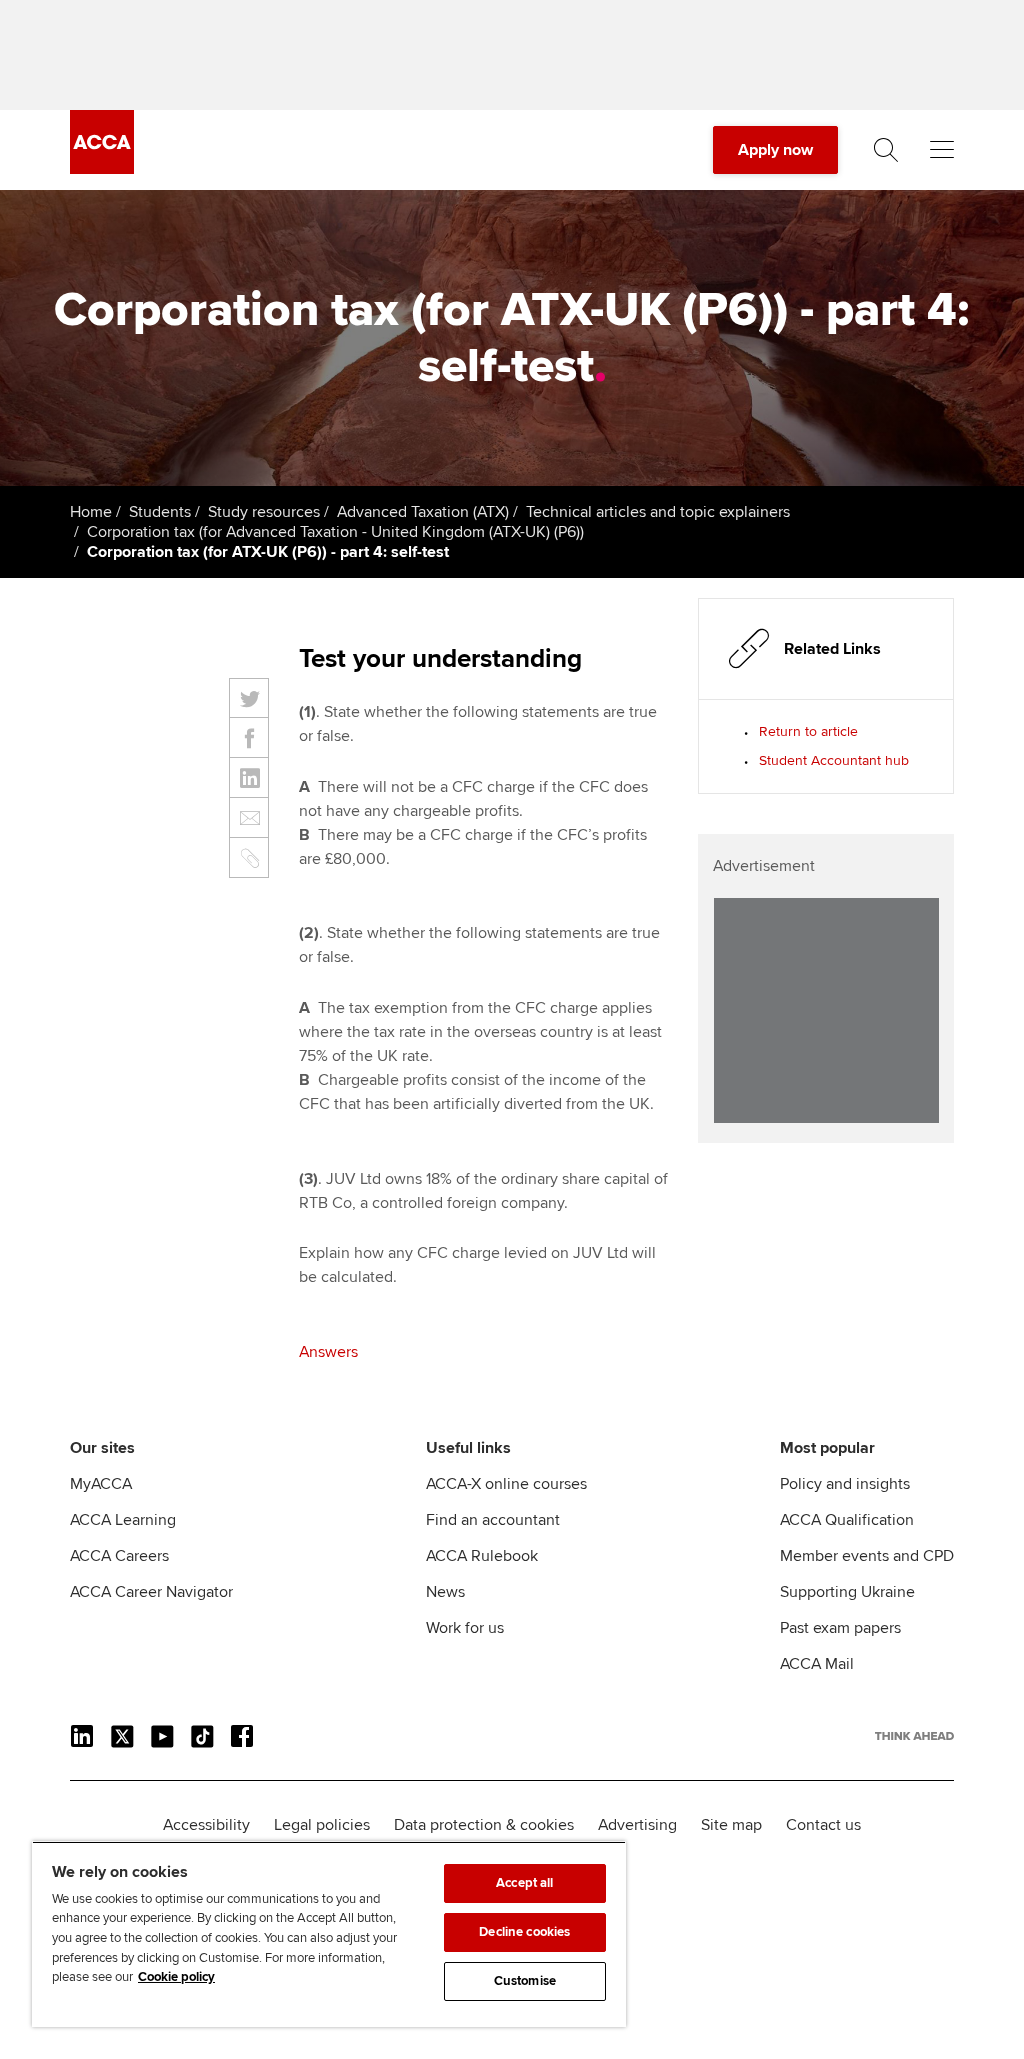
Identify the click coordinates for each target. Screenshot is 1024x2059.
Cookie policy (176, 1977)
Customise (525, 1981)
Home (91, 512)
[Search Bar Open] (886, 150)
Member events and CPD (867, 1556)
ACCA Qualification (847, 1520)
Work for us (465, 1628)
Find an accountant (493, 1520)
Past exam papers (840, 1628)
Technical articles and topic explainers (658, 512)
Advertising (637, 1825)
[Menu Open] (942, 150)
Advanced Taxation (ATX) (423, 512)
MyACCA (101, 1484)
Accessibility (206, 1825)
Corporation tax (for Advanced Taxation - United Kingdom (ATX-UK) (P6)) (335, 532)
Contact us (823, 1825)
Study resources (264, 512)
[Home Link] (914, 1736)
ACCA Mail (817, 1664)
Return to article (808, 731)
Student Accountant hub (834, 760)
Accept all (524, 1883)
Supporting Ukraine (847, 1592)
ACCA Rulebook (482, 1556)
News (445, 1592)
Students (160, 512)
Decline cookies (524, 1932)
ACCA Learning (123, 1520)
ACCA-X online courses (506, 1484)
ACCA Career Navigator (151, 1592)
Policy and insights (845, 1484)
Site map (731, 1825)
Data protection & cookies (484, 1825)
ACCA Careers (119, 1556)
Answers (328, 1352)
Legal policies (322, 1825)
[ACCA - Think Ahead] (102, 169)
